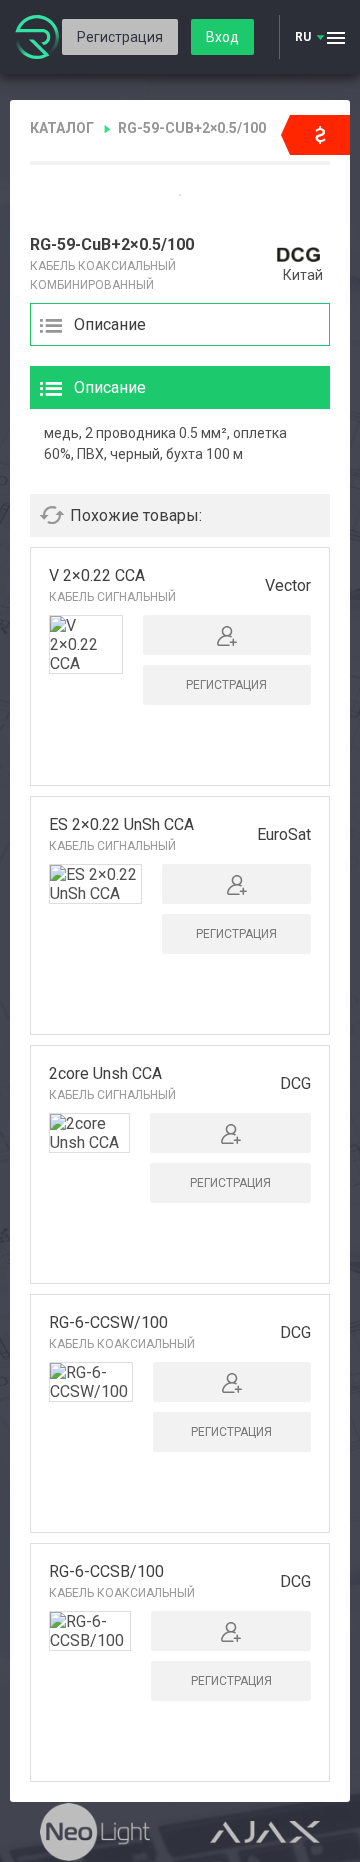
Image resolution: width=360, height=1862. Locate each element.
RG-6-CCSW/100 (108, 1322)
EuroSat (284, 834)
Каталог (62, 128)
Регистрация (120, 37)
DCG (295, 1083)
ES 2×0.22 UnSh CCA (121, 824)
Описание (110, 324)
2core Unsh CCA (105, 1073)
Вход (222, 37)
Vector (288, 585)
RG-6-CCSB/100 (106, 1571)
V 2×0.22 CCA (97, 575)
